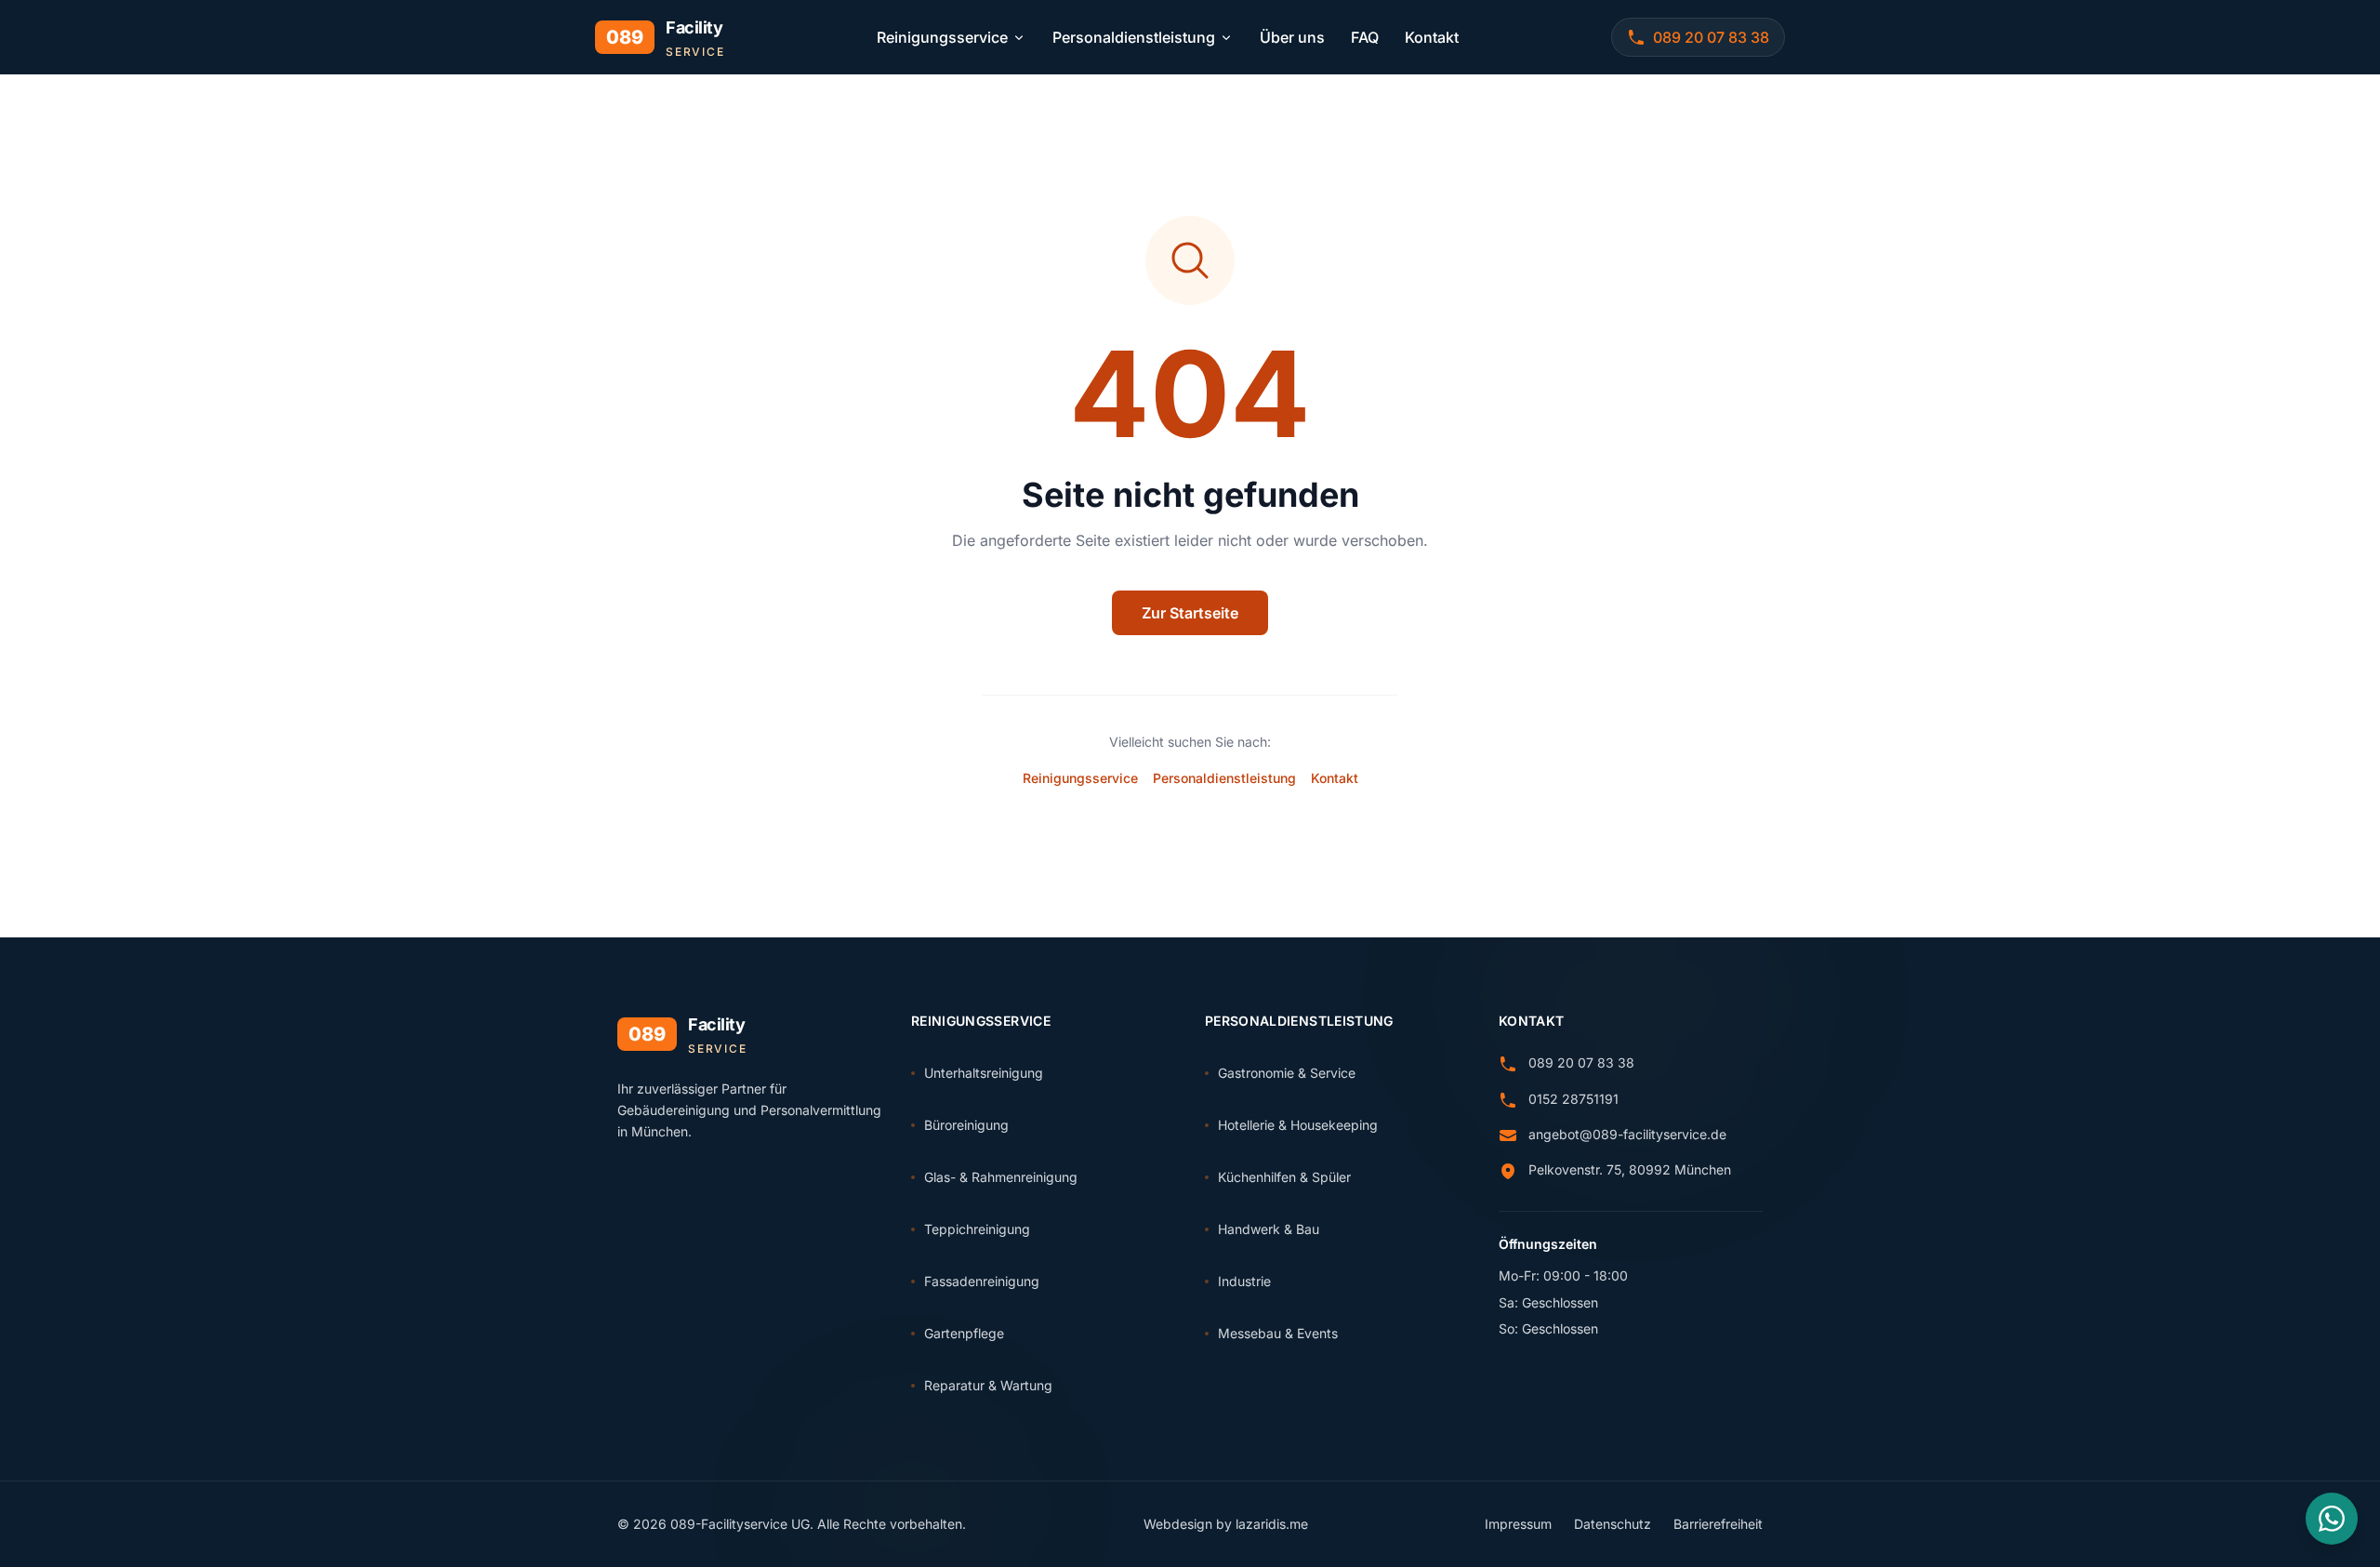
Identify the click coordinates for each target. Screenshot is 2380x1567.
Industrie (1244, 1281)
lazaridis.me (1272, 1524)
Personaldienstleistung (1134, 37)
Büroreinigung (966, 1125)
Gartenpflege (964, 1333)
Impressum (1518, 1524)
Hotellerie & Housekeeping (1298, 1125)
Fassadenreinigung (982, 1281)
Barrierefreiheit (1718, 1524)
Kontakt (1432, 37)
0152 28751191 (1573, 1099)
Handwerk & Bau (1269, 1229)
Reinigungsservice (942, 37)
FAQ (1365, 37)
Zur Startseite (1190, 613)
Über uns (1292, 37)
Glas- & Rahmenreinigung (1001, 1177)
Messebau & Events (1278, 1333)
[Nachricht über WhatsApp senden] (2332, 1519)
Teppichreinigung (977, 1229)
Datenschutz (1613, 1524)
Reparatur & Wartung (988, 1385)
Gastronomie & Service (1287, 1073)
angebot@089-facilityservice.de (1627, 1134)
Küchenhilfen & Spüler (1284, 1177)
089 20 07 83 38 (1581, 1062)
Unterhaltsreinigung (984, 1073)
